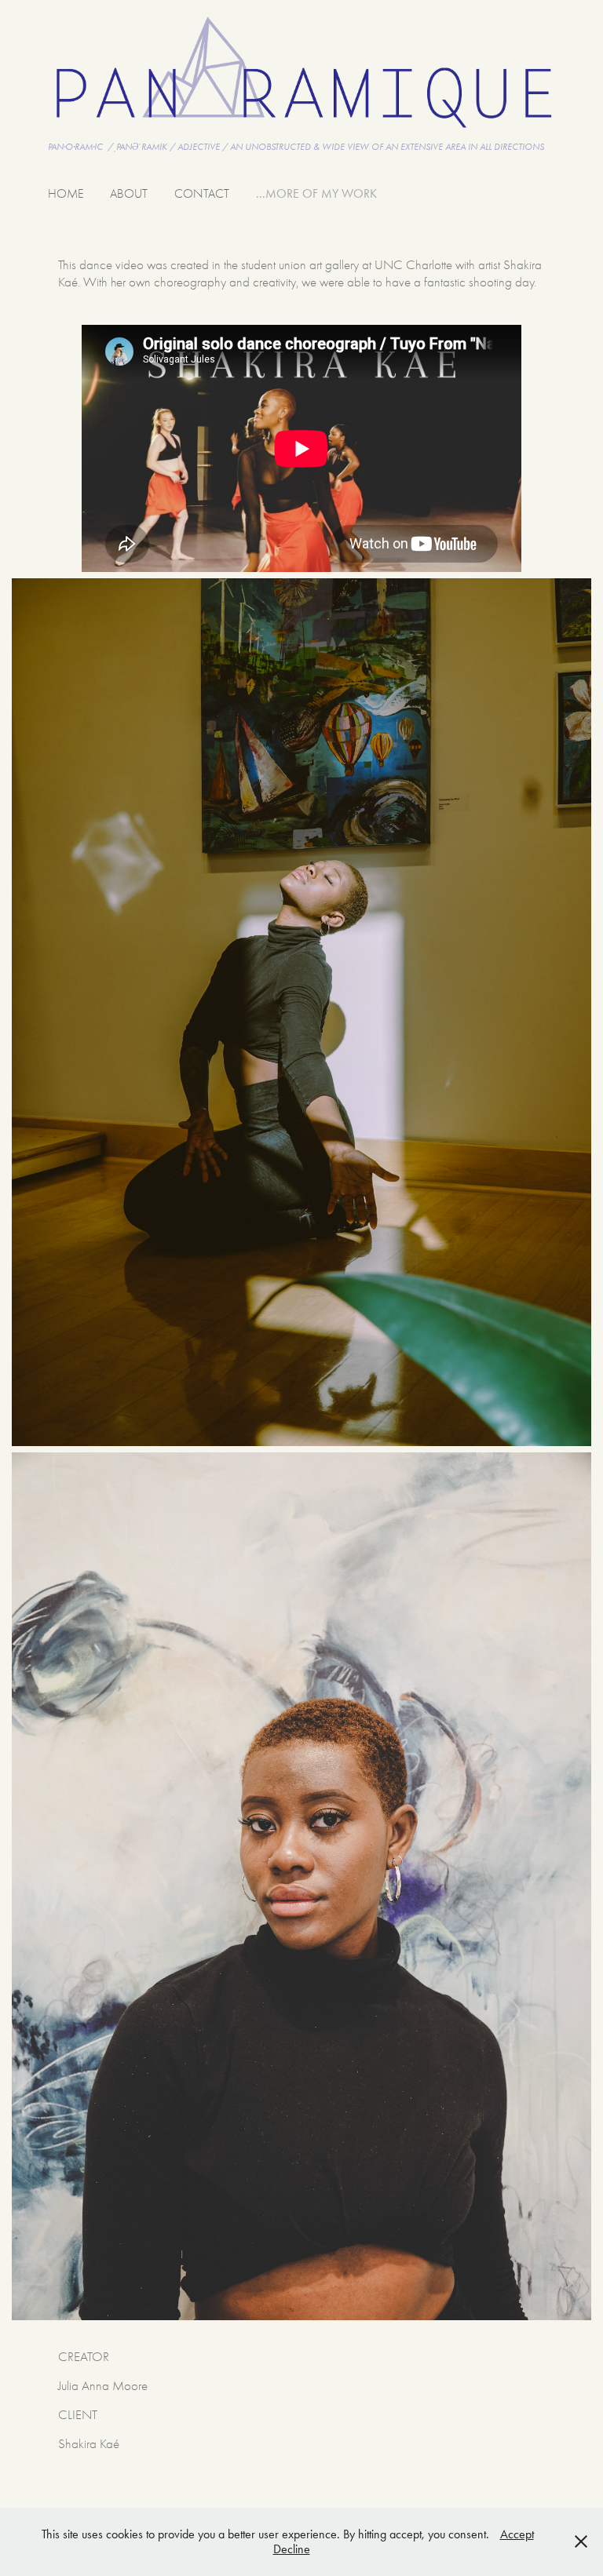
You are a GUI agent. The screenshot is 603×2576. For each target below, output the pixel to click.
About (129, 194)
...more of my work (316, 193)
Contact (202, 194)
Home (66, 194)
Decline (292, 2549)
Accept (517, 2534)
